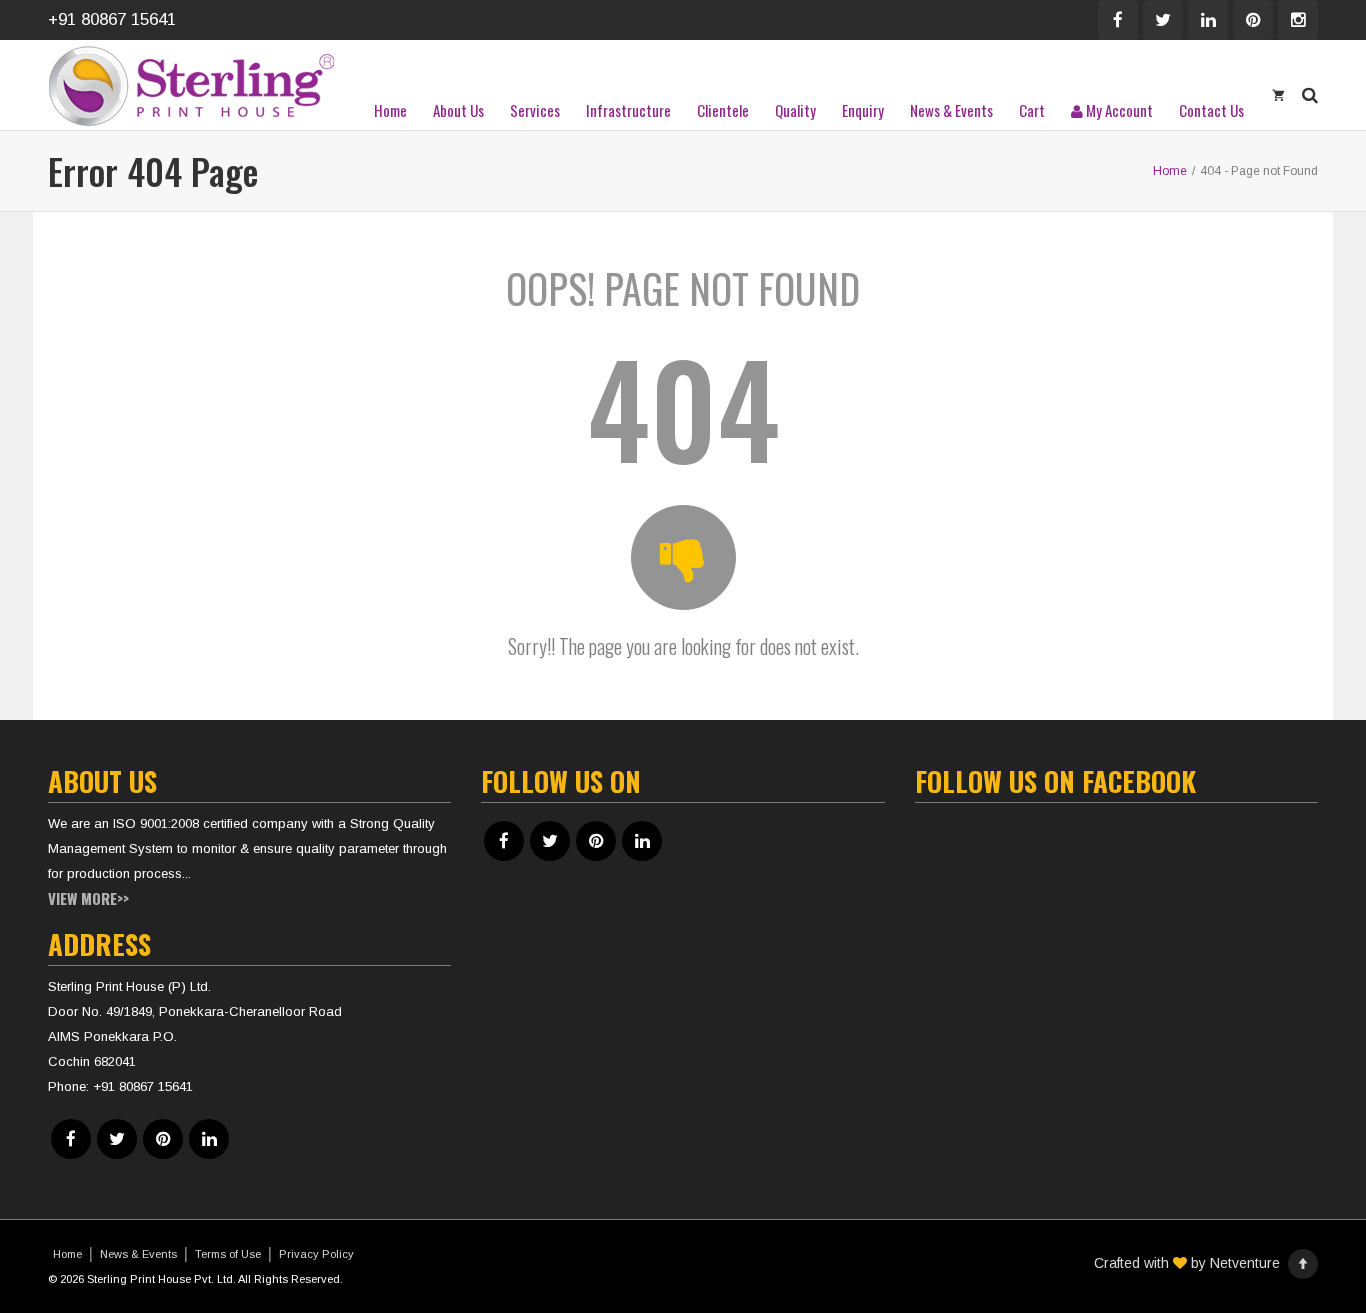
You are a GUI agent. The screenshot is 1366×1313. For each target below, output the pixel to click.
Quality (795, 110)
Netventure (1245, 1263)
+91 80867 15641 (112, 19)
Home (390, 110)
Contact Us (1211, 110)
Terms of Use (228, 1254)
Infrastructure (628, 110)
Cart (1032, 110)
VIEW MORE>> (88, 898)
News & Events (951, 110)
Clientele (723, 110)
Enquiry (863, 110)
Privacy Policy (316, 1254)
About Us (458, 110)
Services (535, 110)
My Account (1118, 110)
